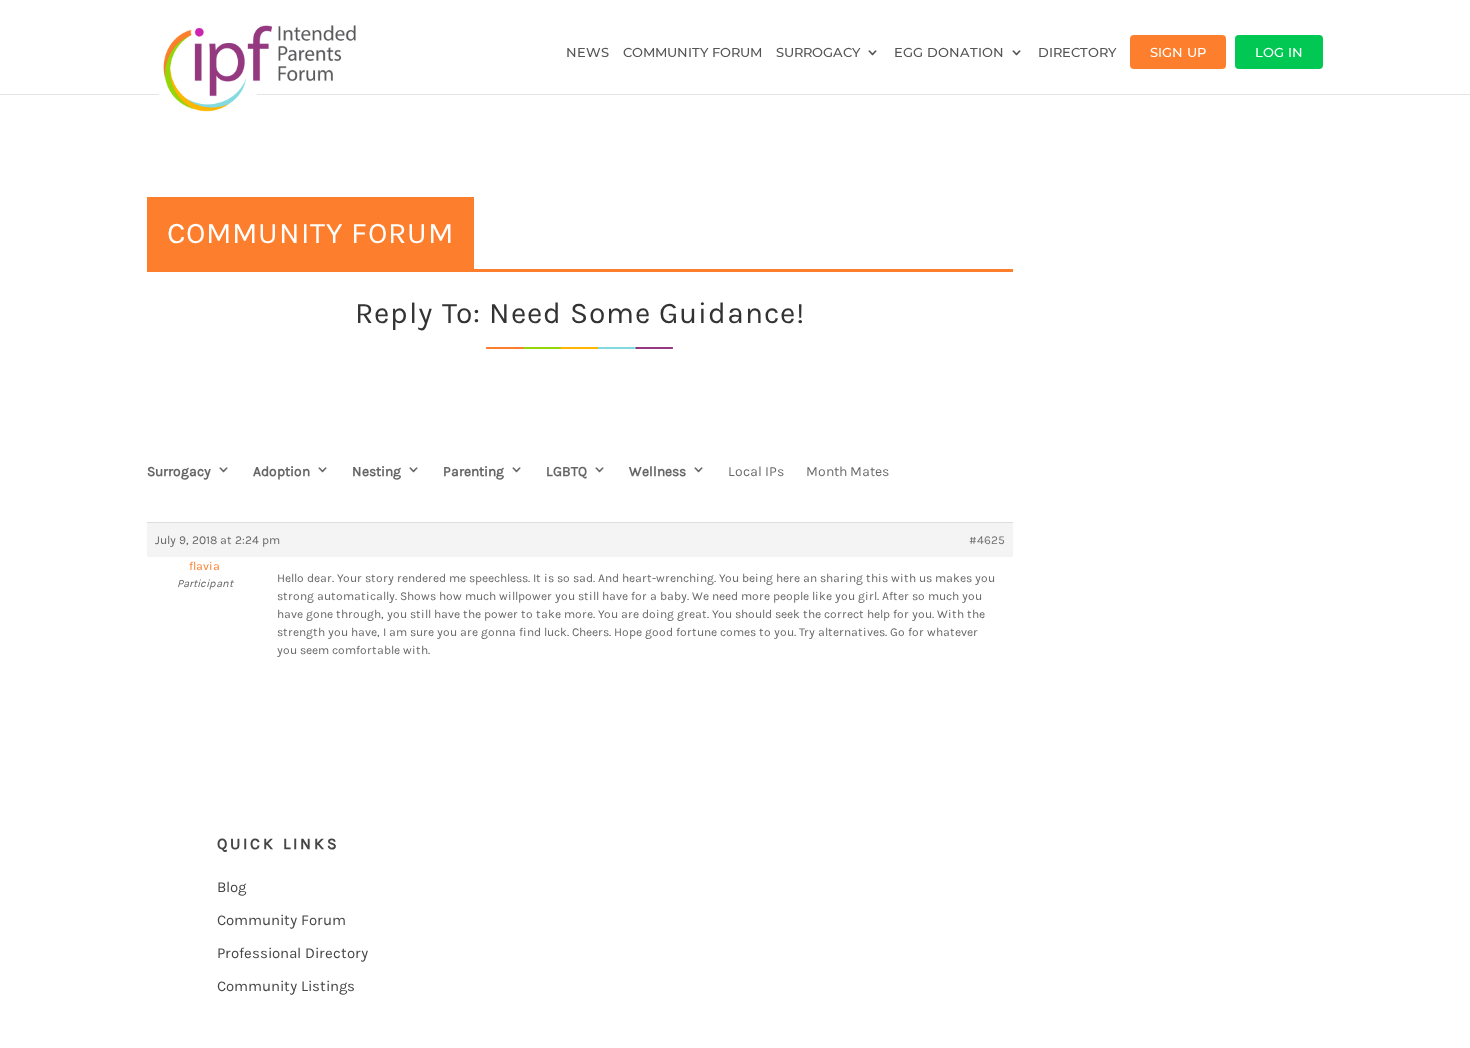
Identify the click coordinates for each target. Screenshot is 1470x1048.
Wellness (657, 471)
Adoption (281, 471)
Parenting (473, 471)
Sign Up (1178, 52)
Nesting (376, 471)
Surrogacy (818, 52)
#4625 (987, 540)
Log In (1279, 52)
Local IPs (756, 471)
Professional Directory (292, 953)
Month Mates (847, 471)
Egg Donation (949, 52)
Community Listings (286, 986)
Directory (1077, 52)
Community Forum (692, 52)
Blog (231, 887)
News (587, 52)
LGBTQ (566, 471)
